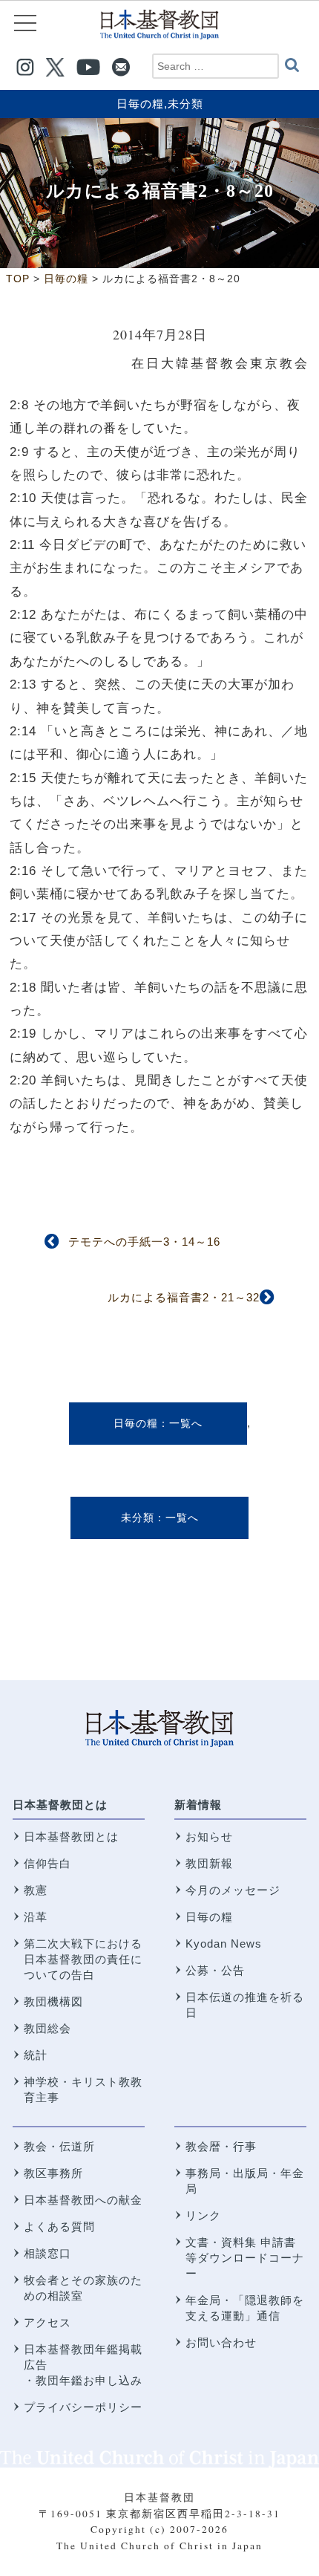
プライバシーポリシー (83, 2407)
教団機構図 (53, 2001)
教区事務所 (53, 2173)
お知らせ (209, 1837)
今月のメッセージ (233, 1890)
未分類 (185, 104)
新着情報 (198, 1805)
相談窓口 (47, 2253)
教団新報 (209, 1863)
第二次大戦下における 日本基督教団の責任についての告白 (83, 1959)
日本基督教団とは (60, 1805)
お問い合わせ (221, 2342)
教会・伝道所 (59, 2146)
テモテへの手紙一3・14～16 (144, 1242)
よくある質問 (59, 2227)
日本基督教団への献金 (83, 2200)
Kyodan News (224, 1944)
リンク (203, 2215)
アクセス (47, 2322)
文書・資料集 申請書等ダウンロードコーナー (245, 2258)
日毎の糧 (140, 104)
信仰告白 (47, 1863)
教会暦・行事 (221, 2146)
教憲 (36, 1890)
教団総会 (47, 2028)
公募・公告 (215, 1970)
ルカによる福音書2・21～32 (184, 1297)
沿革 (36, 1917)
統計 (36, 2055)
